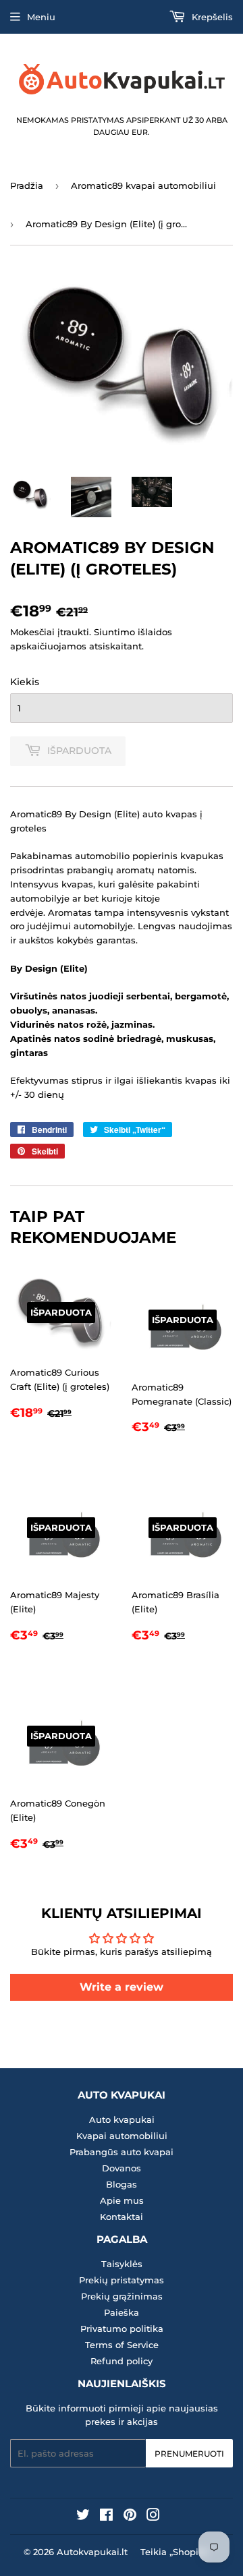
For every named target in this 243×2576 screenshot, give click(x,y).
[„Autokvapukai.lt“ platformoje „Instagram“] (153, 2517)
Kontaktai (122, 2217)
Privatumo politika (122, 2329)
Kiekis (25, 682)
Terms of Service (122, 2345)
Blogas (122, 2184)
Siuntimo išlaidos (133, 632)
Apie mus (122, 2200)
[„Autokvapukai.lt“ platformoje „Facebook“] (106, 2517)
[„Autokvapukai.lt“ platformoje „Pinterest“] (130, 2517)
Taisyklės (122, 2264)
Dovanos (122, 2168)
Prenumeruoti (189, 2454)
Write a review (122, 1987)
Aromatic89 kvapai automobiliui (143, 185)
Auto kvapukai (122, 2119)
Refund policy (122, 2361)
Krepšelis (211, 17)
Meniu (41, 17)
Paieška (122, 2312)
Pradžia (27, 185)
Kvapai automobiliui (122, 2136)
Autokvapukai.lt (92, 2552)
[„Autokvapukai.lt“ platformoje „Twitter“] (83, 2517)
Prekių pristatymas (122, 2280)
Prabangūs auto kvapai (122, 2152)
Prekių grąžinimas (122, 2296)
